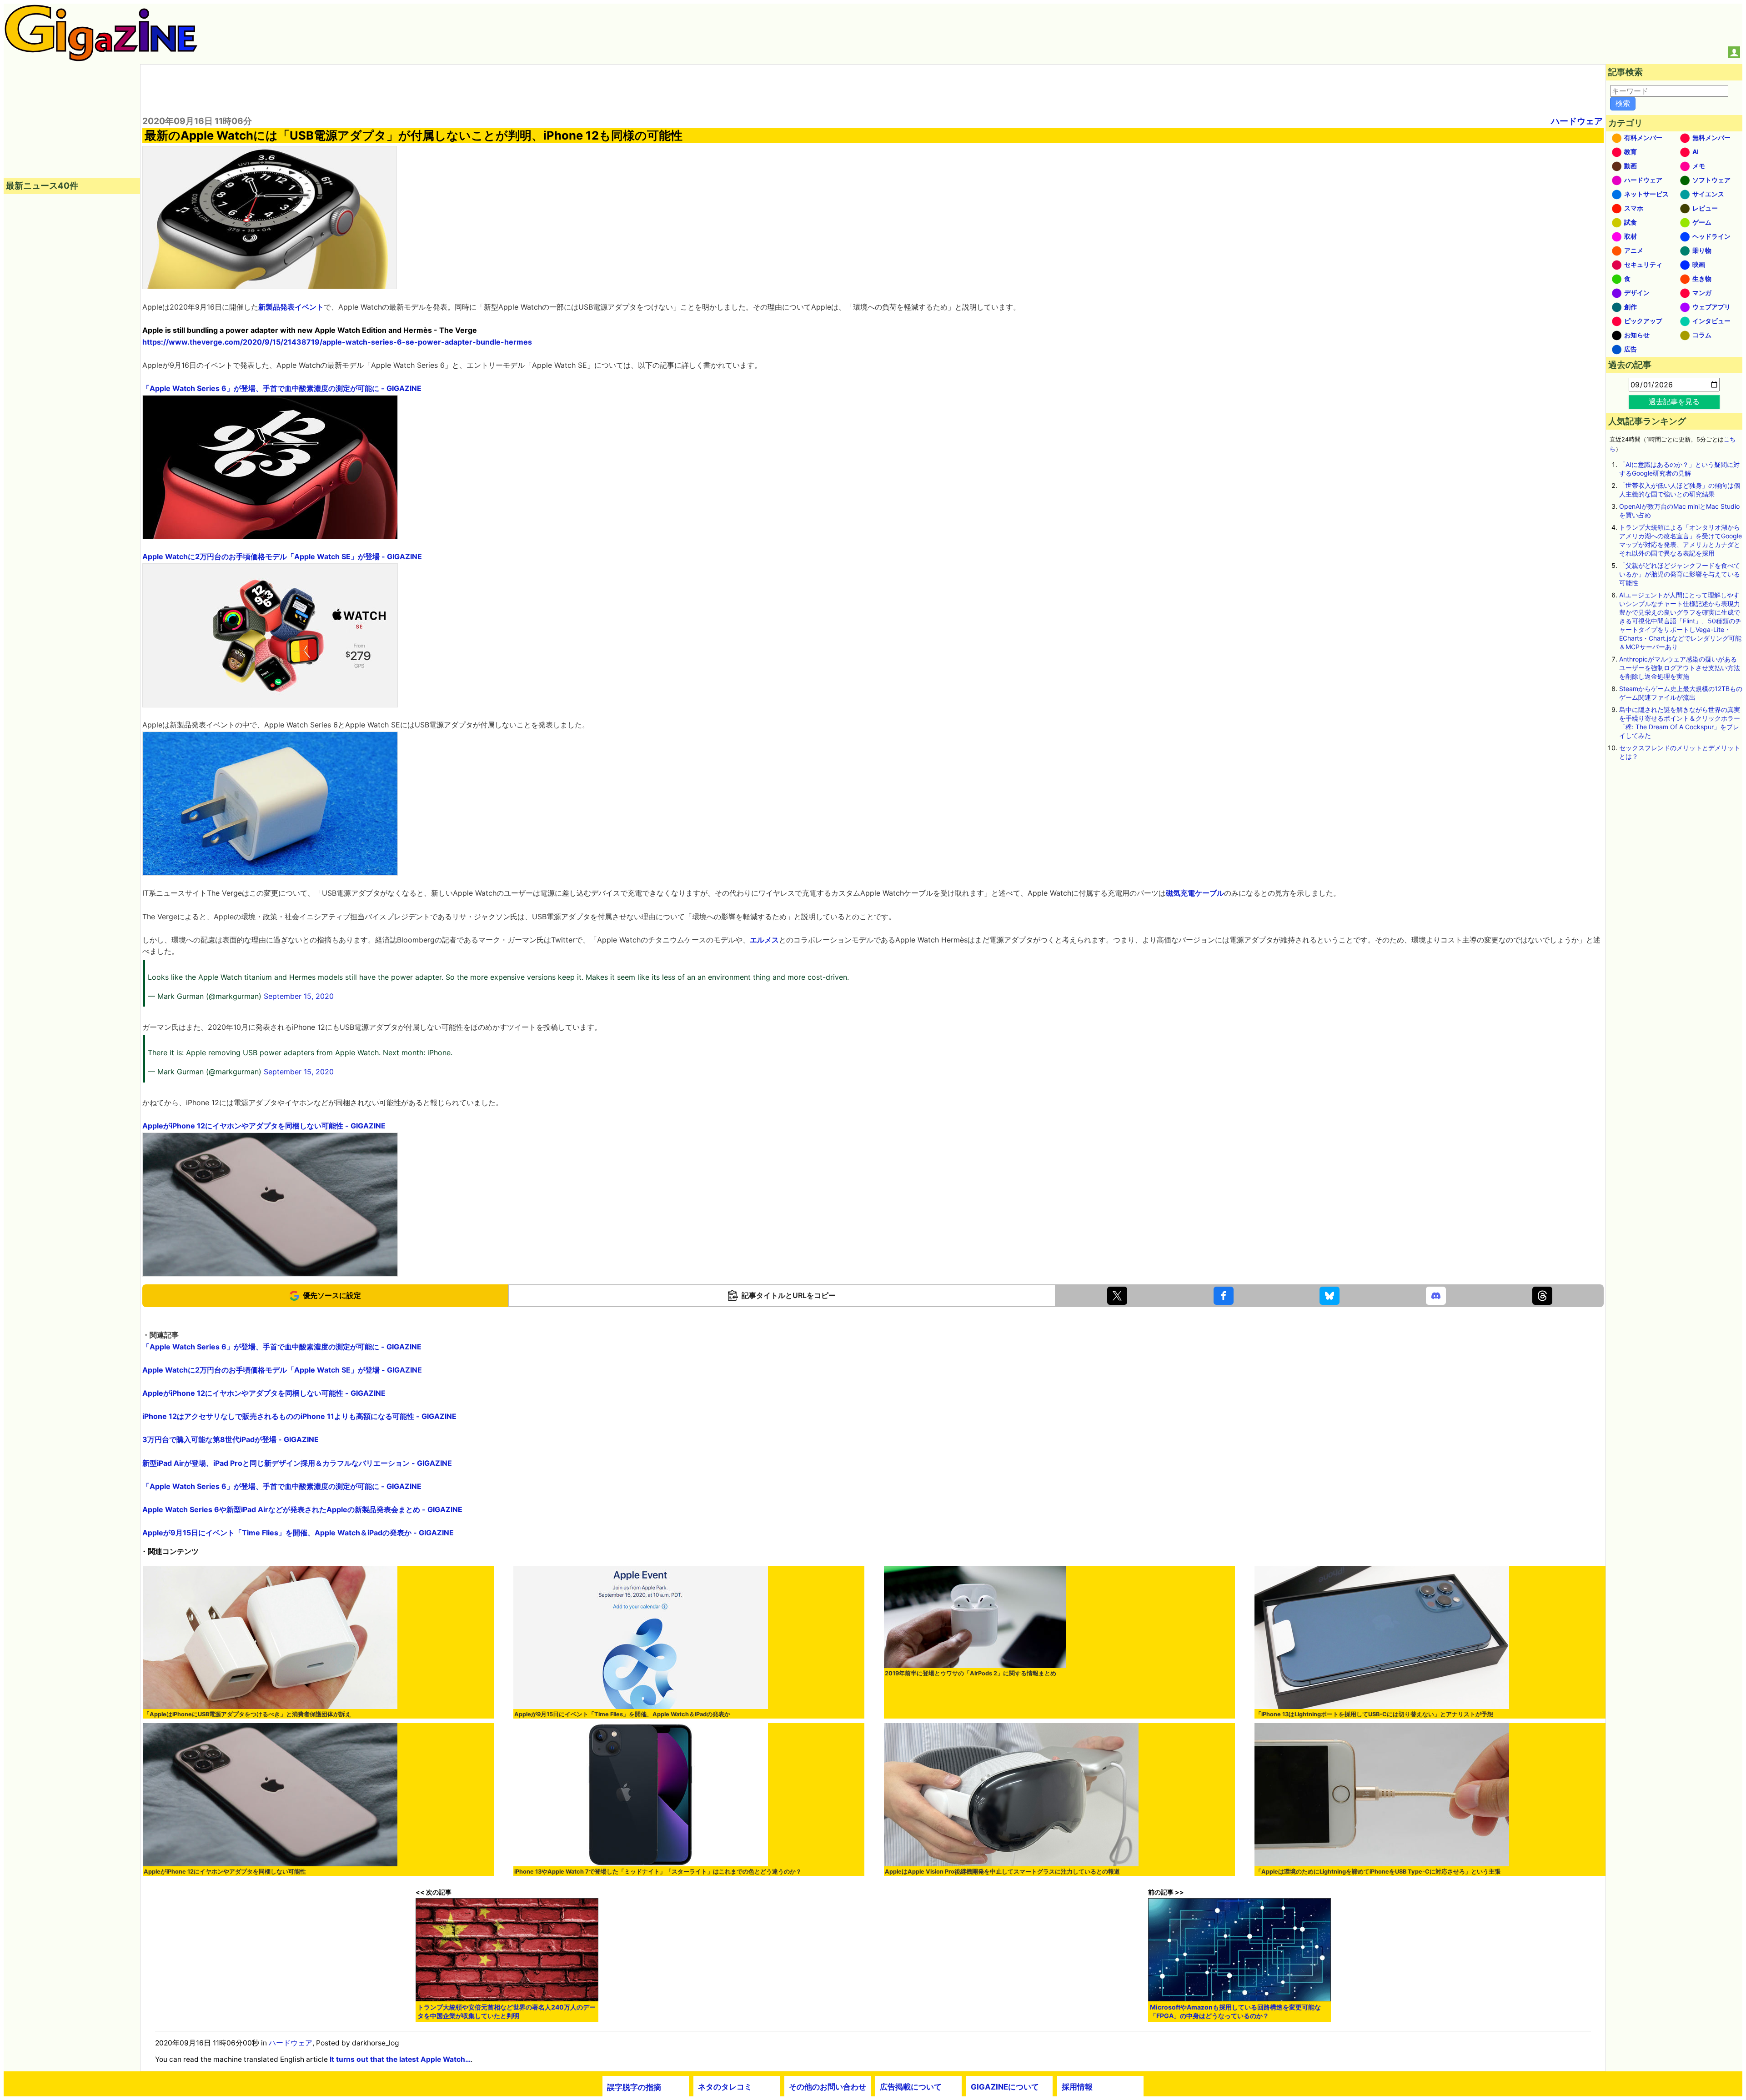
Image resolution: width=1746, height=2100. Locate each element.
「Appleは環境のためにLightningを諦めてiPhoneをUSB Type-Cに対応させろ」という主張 (1378, 1872)
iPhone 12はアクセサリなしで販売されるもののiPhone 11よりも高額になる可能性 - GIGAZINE (299, 1416)
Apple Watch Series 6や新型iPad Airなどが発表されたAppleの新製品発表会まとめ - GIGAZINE (302, 1509)
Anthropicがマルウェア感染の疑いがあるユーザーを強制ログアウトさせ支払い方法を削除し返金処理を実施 (1680, 668)
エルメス (764, 940)
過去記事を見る (1674, 401)
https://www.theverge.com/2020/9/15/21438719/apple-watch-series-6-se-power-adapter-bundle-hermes (337, 342)
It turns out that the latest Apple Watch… (400, 2059)
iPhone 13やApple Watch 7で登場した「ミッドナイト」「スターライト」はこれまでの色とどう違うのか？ (658, 1872)
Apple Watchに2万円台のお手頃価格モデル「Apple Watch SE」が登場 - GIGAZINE (282, 556)
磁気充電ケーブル (1195, 893)
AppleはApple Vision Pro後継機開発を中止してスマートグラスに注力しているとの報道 (1002, 1872)
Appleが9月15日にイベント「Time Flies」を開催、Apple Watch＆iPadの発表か (622, 1714)
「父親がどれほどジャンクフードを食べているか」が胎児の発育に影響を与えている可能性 (1680, 574)
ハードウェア (1577, 121)
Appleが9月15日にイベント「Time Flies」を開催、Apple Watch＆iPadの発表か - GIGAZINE (298, 1533)
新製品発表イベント (291, 307)
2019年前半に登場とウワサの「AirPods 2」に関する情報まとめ (971, 1673)
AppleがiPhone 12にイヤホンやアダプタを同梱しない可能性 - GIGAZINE (264, 1126)
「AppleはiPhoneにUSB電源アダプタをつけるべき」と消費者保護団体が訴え (247, 1714)
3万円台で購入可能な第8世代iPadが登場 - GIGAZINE (231, 1439)
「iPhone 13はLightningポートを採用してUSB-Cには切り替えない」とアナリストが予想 (1374, 1714)
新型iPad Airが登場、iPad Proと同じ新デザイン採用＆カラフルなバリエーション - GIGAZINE (297, 1463)
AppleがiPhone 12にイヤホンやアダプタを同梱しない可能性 (225, 1872)
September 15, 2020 (299, 996)
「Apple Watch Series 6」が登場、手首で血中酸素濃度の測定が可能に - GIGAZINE (282, 388)
